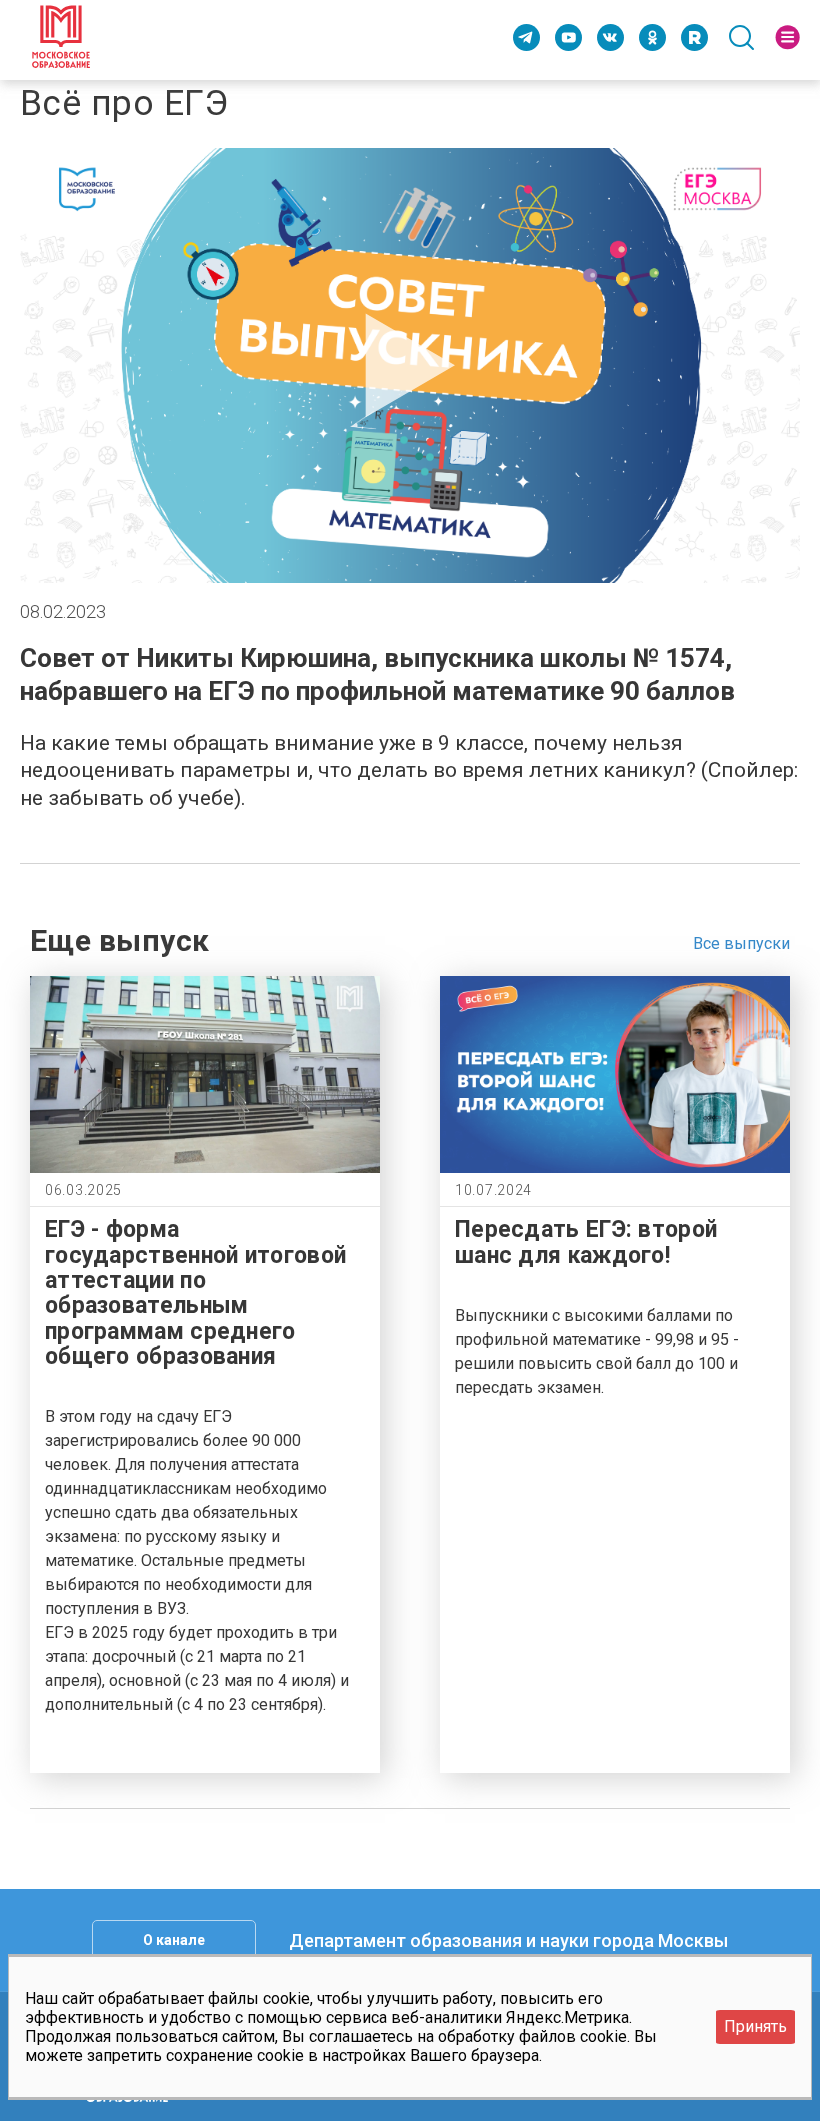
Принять (755, 2026)
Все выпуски (741, 943)
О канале (174, 1940)
